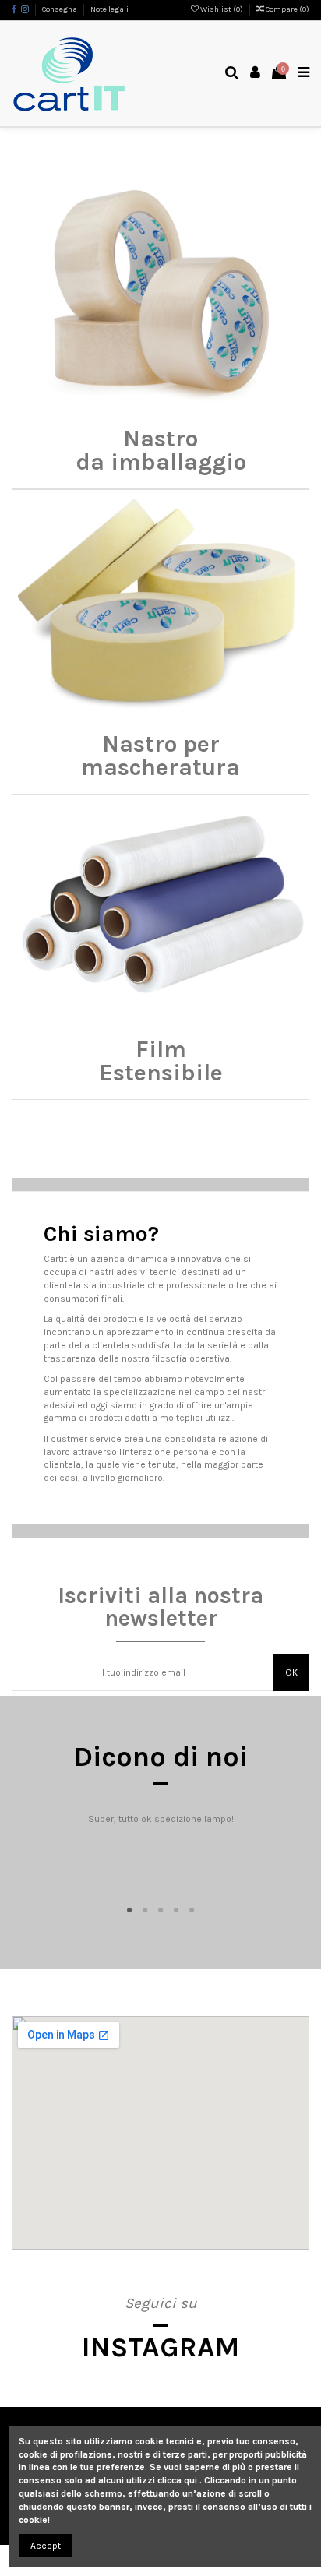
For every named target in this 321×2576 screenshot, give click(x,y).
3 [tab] (160, 1911)
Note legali (109, 9)
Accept (46, 2546)
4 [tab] (176, 1911)
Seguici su (161, 2303)
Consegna (60, 9)
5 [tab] (192, 1911)
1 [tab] (129, 1911)
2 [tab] (145, 1911)
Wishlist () (222, 9)
